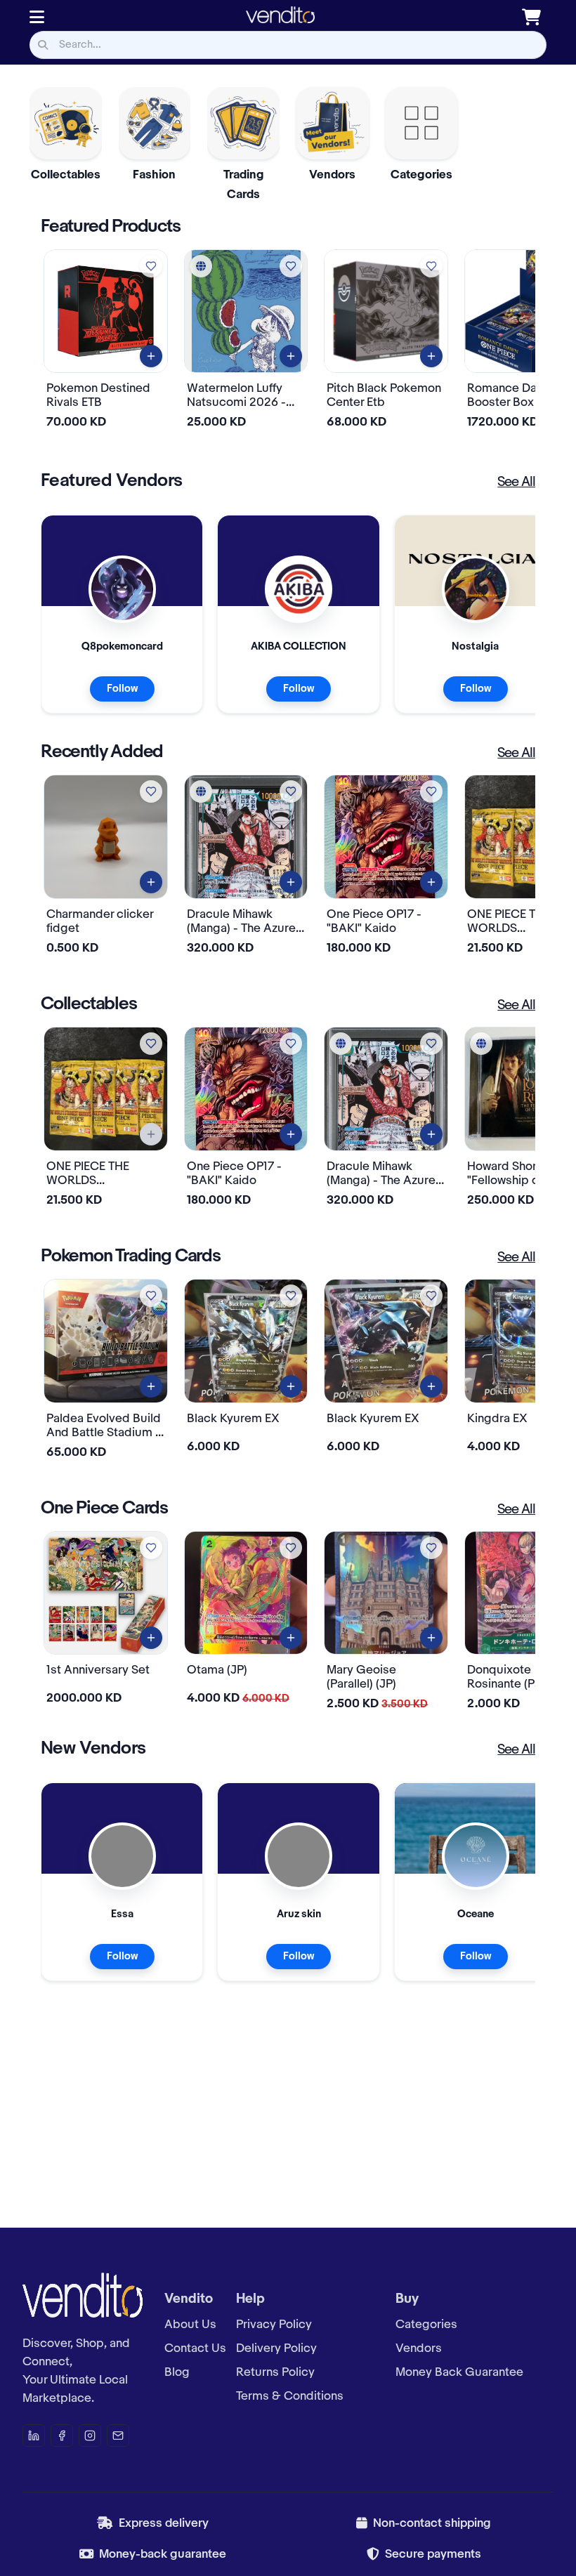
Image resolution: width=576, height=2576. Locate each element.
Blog (177, 2372)
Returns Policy (275, 2372)
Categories (426, 2325)
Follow (122, 689)
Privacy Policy (274, 2325)
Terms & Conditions (290, 2396)
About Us (190, 2325)
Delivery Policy (276, 2348)
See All (516, 482)
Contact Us (195, 2348)
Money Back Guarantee (459, 2372)
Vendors (419, 2348)
